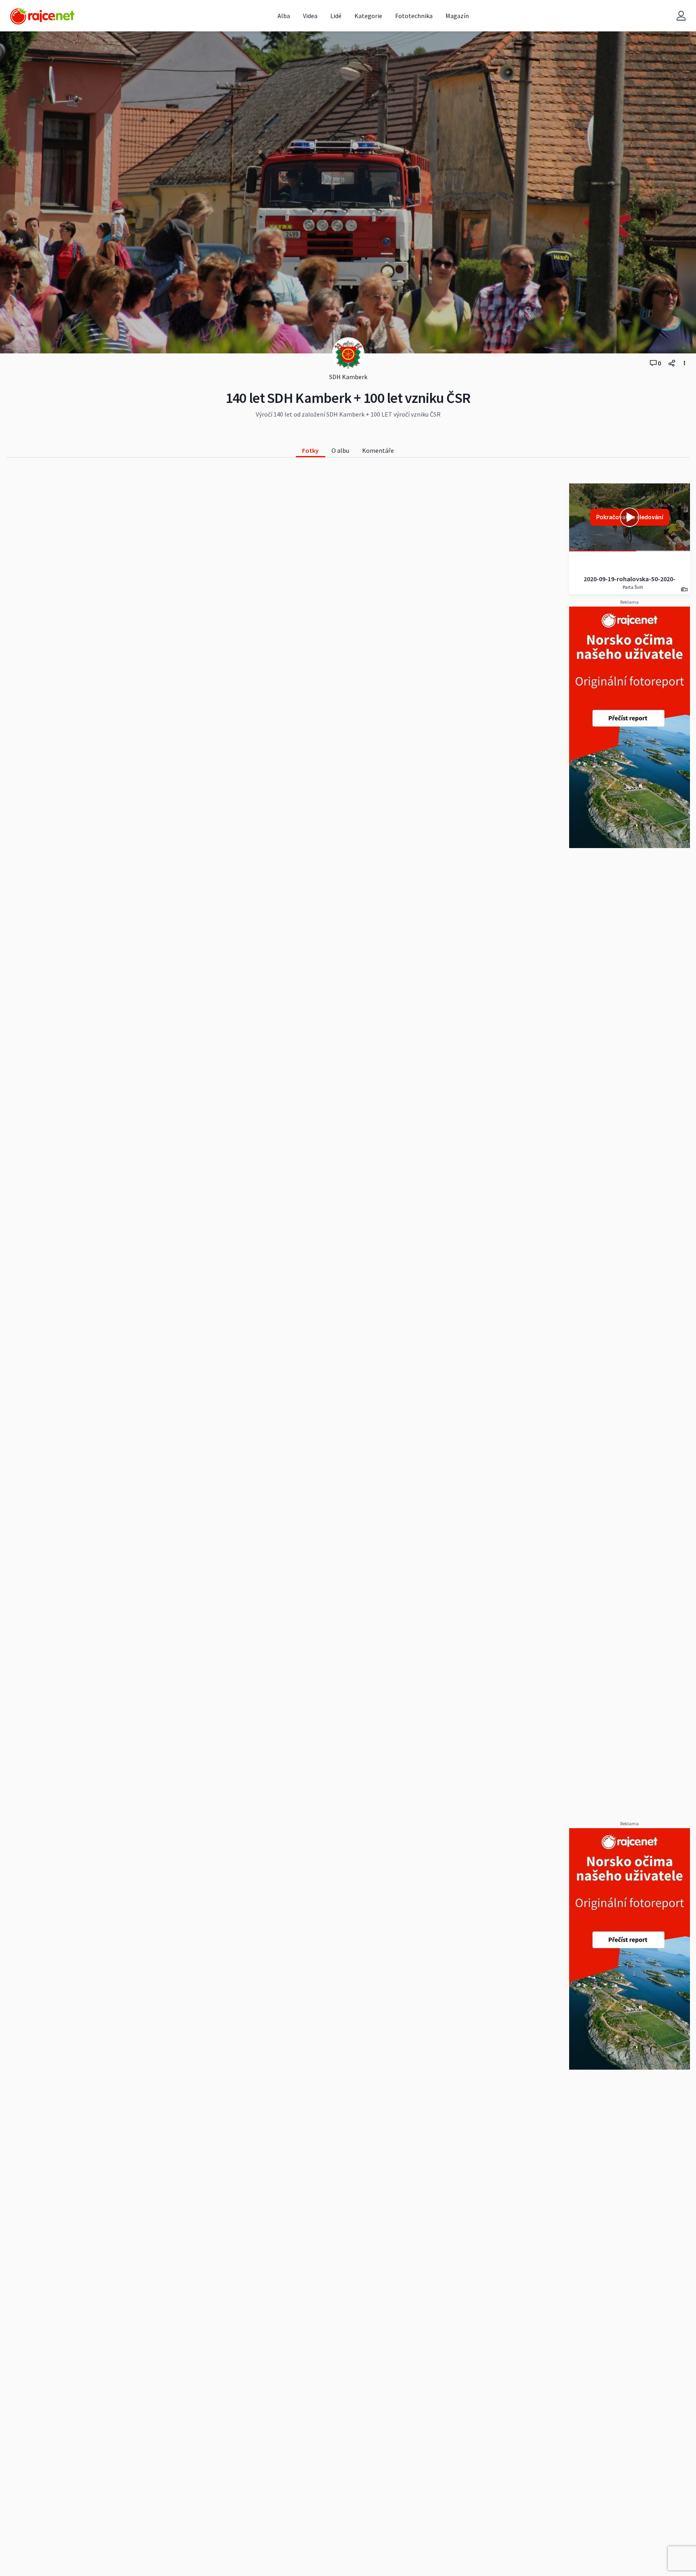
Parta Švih (633, 587)
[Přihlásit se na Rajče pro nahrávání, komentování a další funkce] (681, 16)
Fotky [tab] (310, 450)
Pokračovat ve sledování (630, 517)
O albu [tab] (340, 450)
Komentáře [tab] (378, 450)
